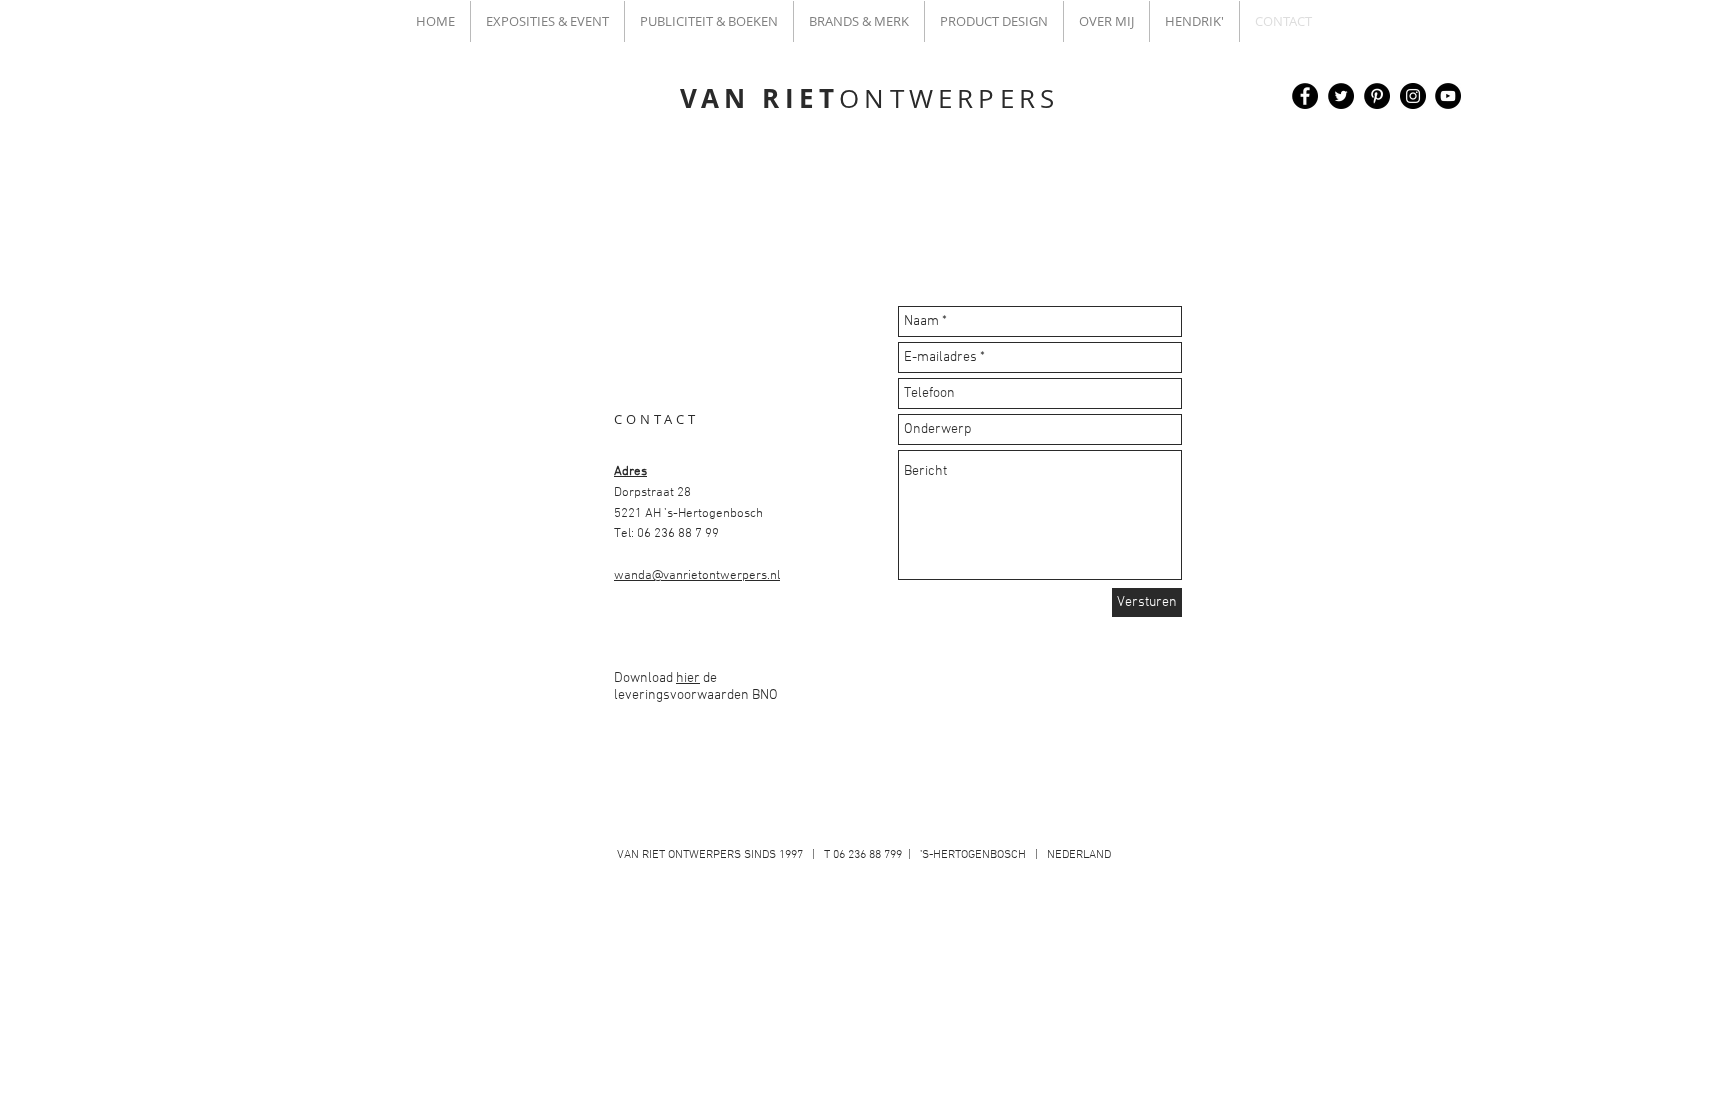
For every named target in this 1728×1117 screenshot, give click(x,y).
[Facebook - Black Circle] (1305, 96)
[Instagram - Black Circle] (1413, 96)
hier (688, 678)
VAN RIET (870, 98)
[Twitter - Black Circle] (1341, 96)
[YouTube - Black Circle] (1448, 96)
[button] (547, 21)
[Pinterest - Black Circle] (1377, 96)
